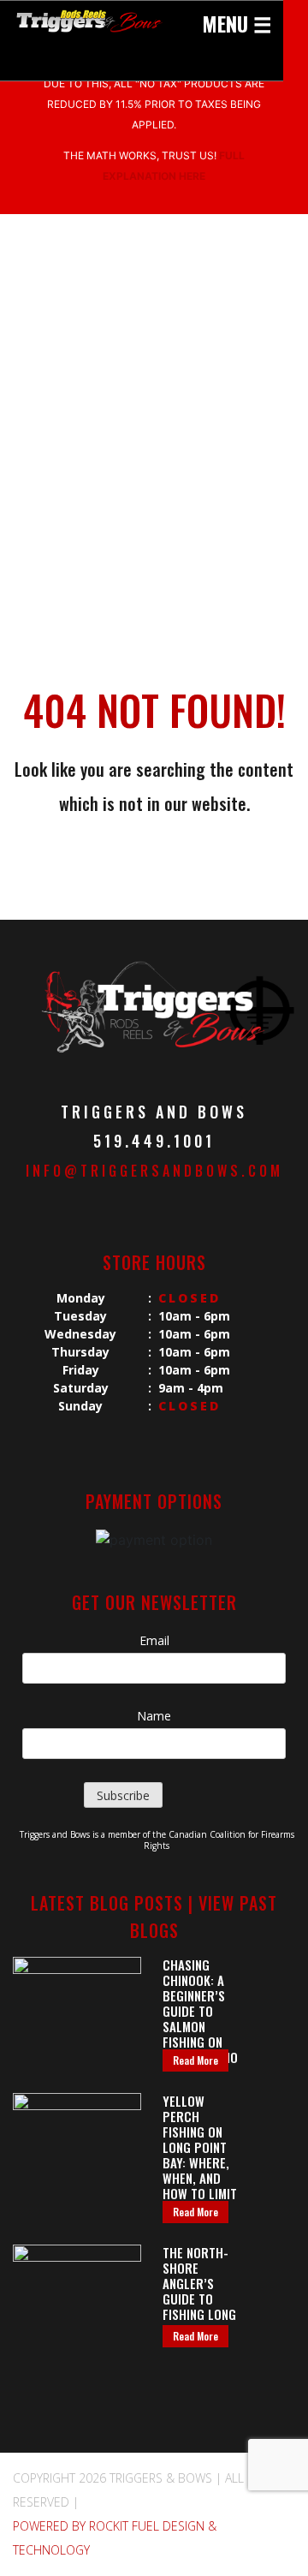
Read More (195, 2060)
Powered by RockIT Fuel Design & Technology (115, 2538)
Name (154, 1716)
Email (154, 1640)
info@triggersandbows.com (154, 1171)
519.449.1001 (154, 1141)
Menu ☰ (237, 23)
